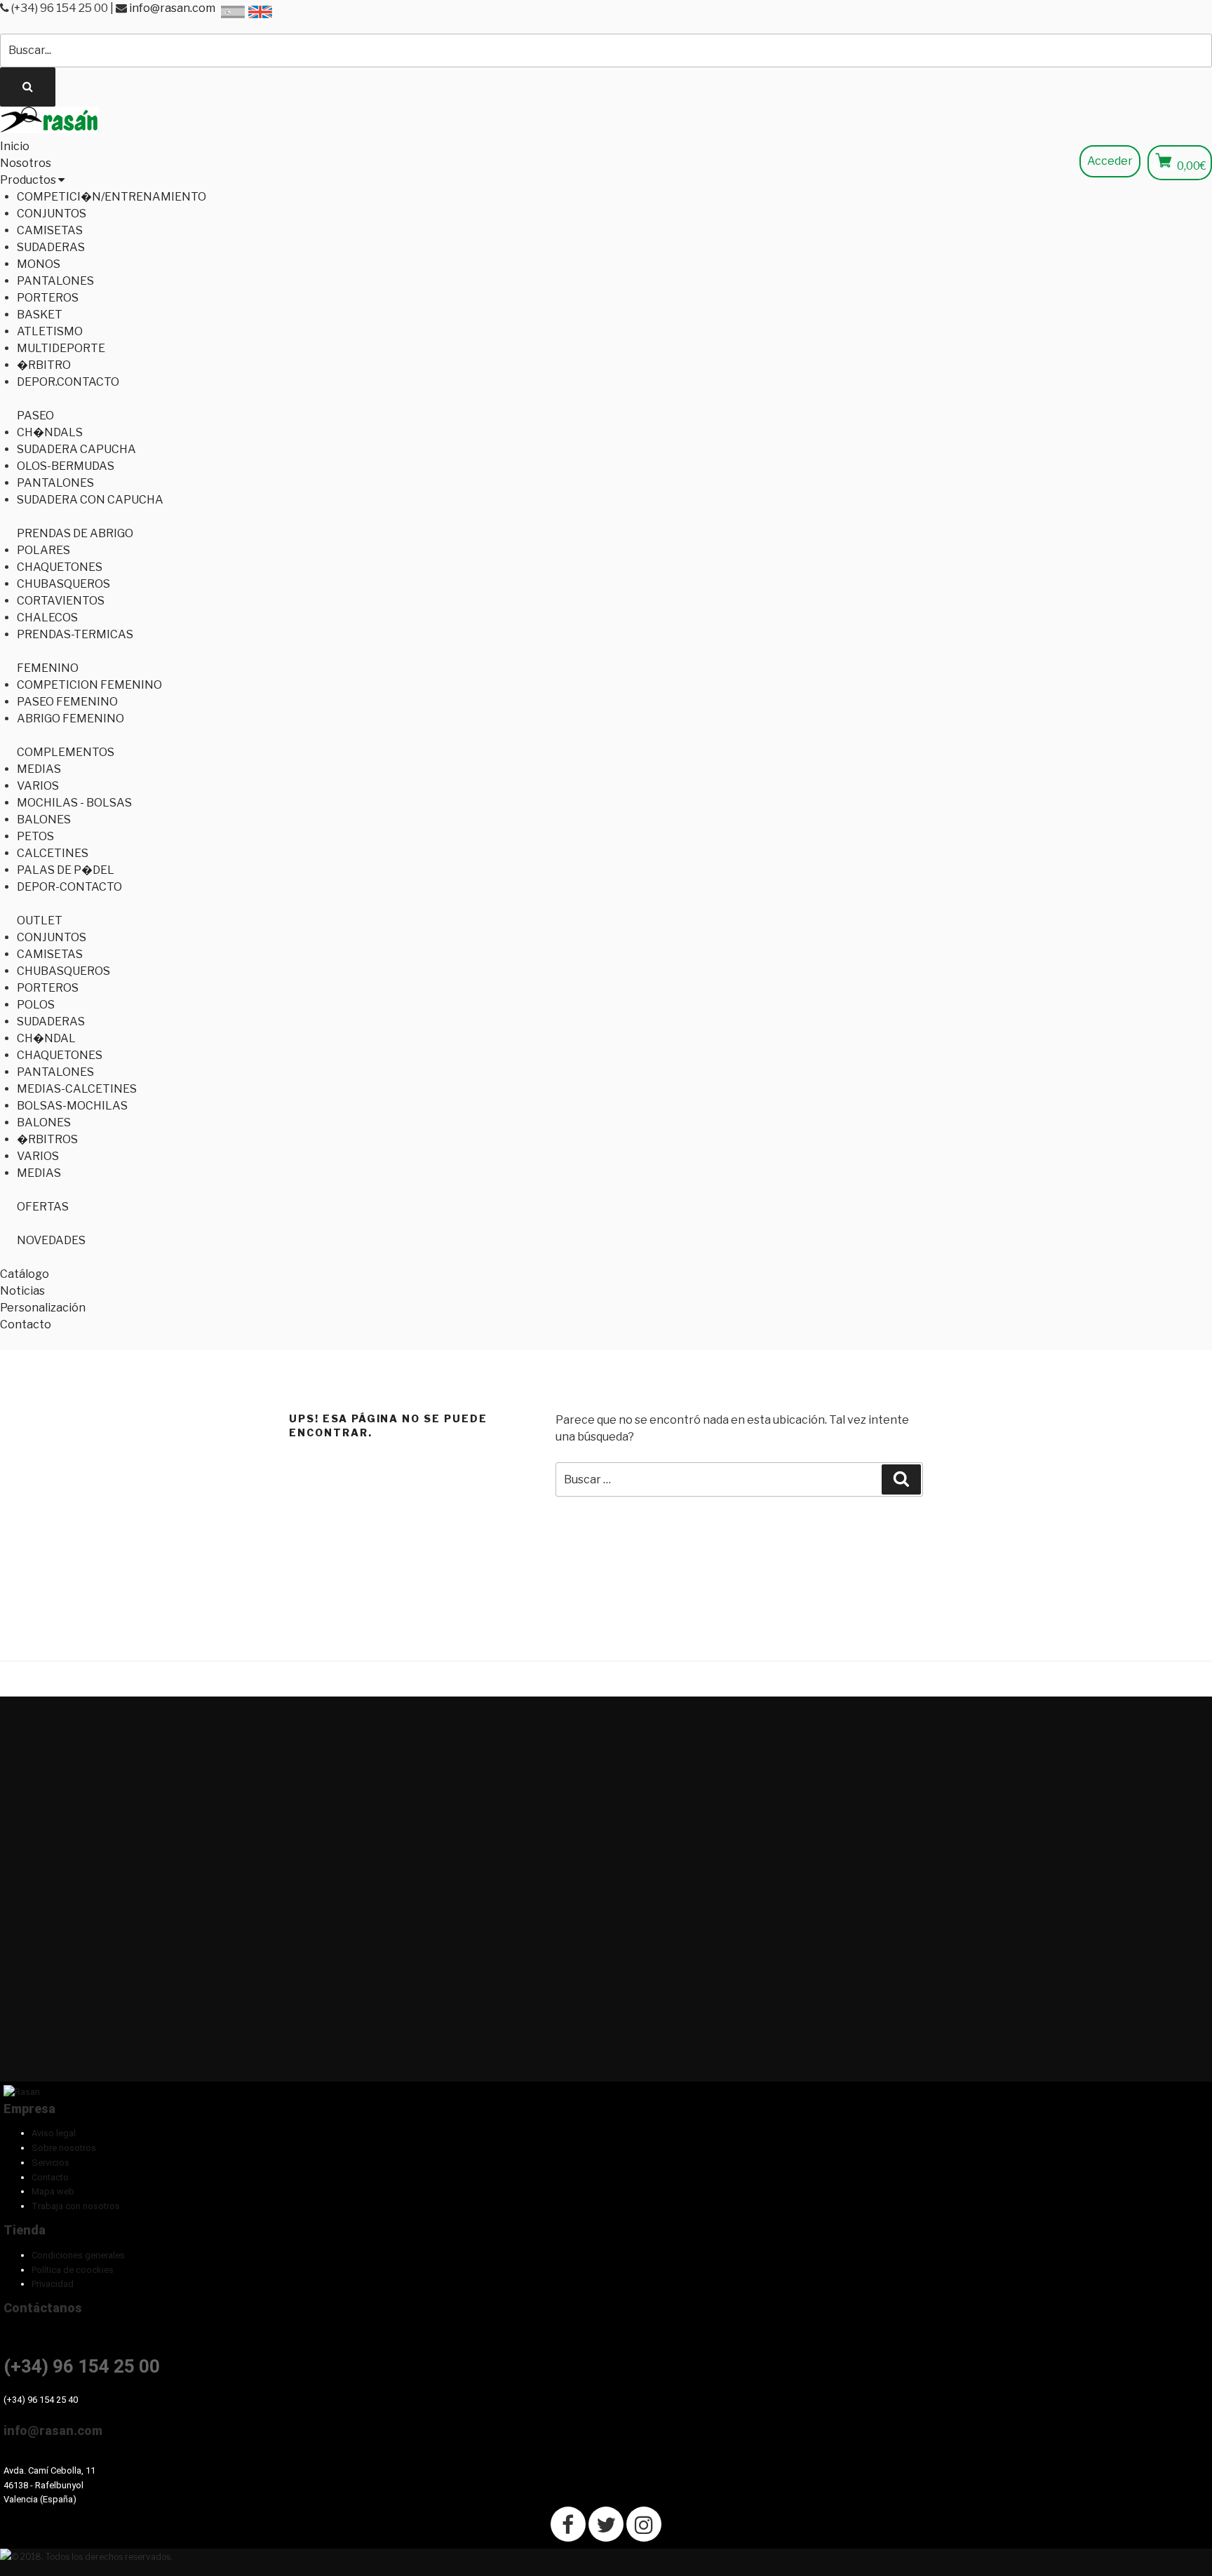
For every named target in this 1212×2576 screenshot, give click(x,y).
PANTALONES (55, 281)
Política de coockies (73, 2270)
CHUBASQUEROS (63, 584)
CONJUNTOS (52, 214)
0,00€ (1192, 166)
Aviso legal (54, 2133)
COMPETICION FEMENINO (89, 685)
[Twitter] (606, 2524)
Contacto (26, 1324)
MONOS (39, 264)
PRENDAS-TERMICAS (75, 634)
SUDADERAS (51, 247)
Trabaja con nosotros (76, 2206)
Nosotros (26, 163)
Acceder (1110, 161)
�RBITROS (47, 1139)
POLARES (43, 550)
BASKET (40, 315)
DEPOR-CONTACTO (69, 887)
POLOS (36, 1005)
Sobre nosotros (64, 2148)
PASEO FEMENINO (67, 702)
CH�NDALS (50, 432)
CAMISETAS (50, 230)
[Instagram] (644, 2524)
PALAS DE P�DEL (66, 870)
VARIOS (38, 786)
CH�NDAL (46, 1038)
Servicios (50, 2163)
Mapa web (53, 2191)
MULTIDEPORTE (61, 348)
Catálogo (25, 1274)
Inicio (15, 146)
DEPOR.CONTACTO (68, 382)
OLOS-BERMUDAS (66, 466)
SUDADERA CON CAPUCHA (90, 500)
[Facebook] (568, 2524)
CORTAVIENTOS (61, 601)
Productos (29, 180)
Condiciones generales (78, 2255)
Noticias (22, 1291)
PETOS (35, 836)
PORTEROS (48, 298)
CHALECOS (47, 618)
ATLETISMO (50, 331)
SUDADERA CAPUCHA (76, 449)
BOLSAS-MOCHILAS (72, 1106)
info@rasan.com (172, 8)
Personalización (43, 1308)
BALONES (44, 820)
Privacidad (53, 2284)
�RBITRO (44, 365)
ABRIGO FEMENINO (70, 719)
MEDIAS (39, 769)
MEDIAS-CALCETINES (77, 1089)
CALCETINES (53, 853)
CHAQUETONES (60, 567)
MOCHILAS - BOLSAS (74, 803)
